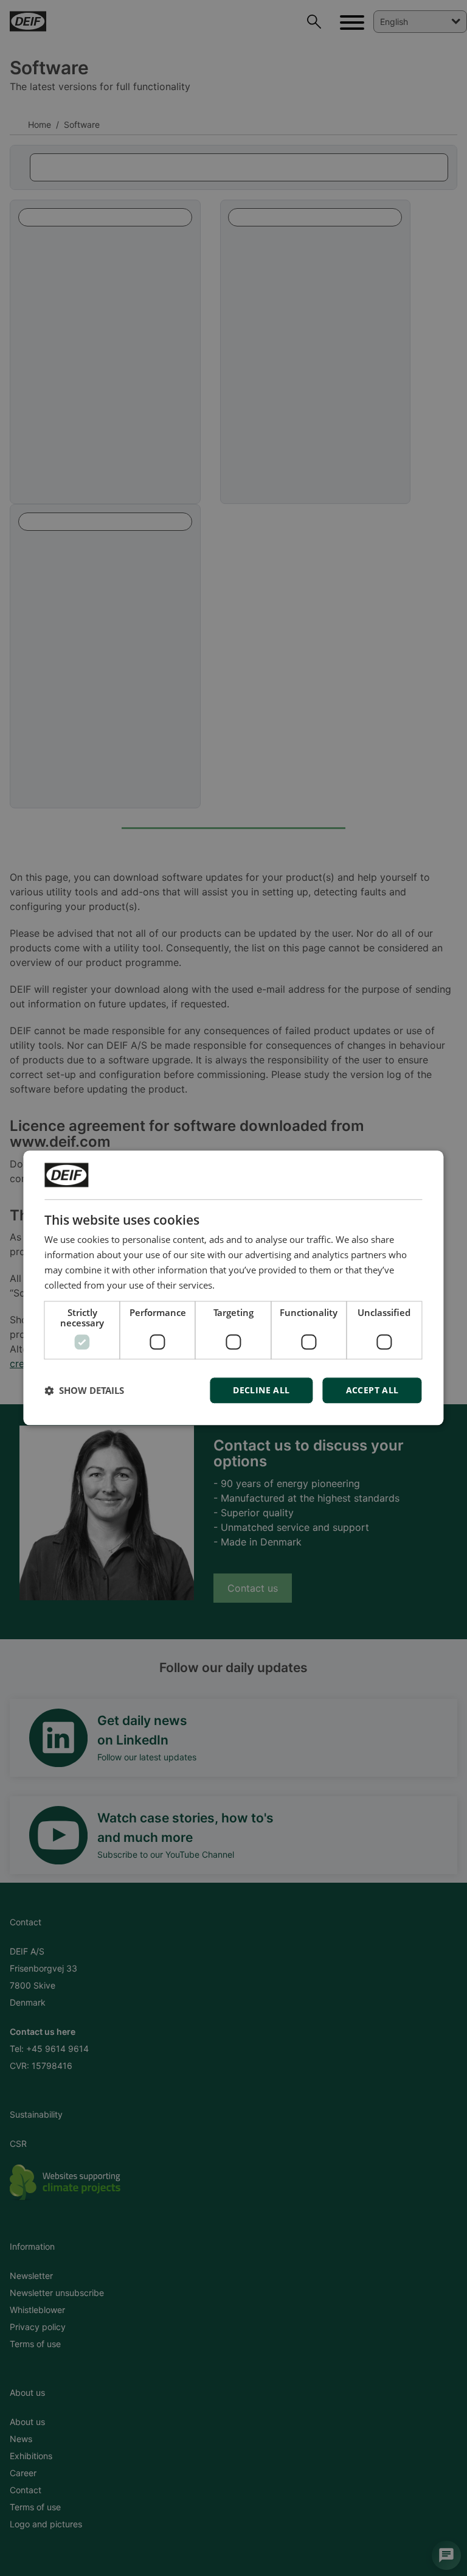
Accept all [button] (372, 1391)
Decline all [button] (261, 1391)
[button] (84, 1391)
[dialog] (233, 1288)
